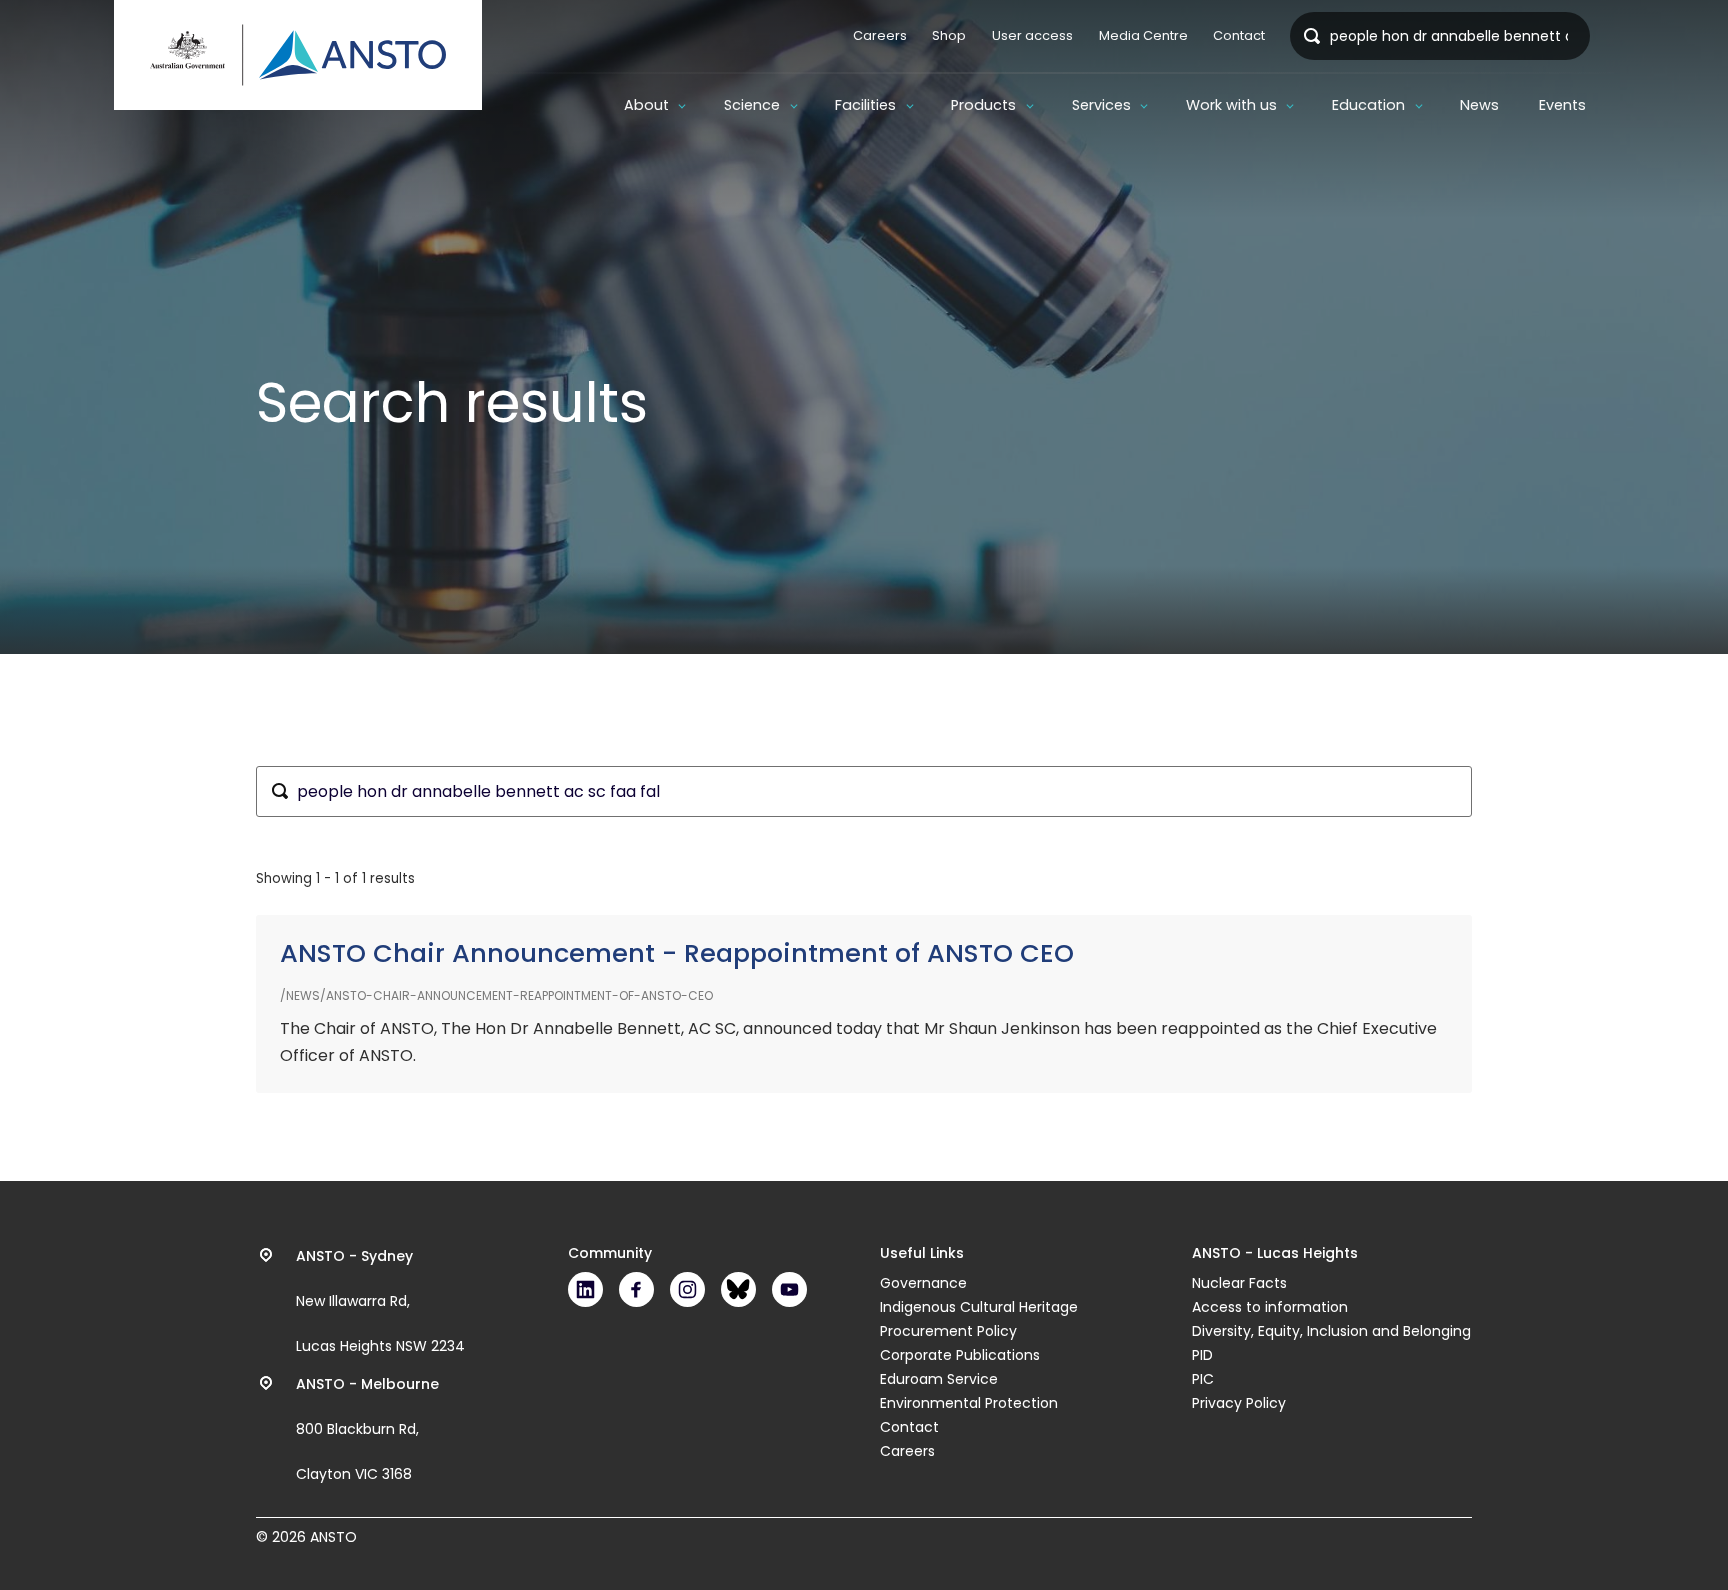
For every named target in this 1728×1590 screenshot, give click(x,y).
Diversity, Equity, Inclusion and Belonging (1331, 1331)
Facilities (865, 105)
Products (983, 105)
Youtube (789, 1289)
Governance (923, 1283)
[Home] (298, 55)
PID (1202, 1355)
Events (1562, 105)
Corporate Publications (960, 1355)
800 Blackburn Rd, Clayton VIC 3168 (367, 1429)
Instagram (687, 1289)
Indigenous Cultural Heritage (979, 1307)
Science (752, 105)
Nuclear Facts (1239, 1283)
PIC (1203, 1379)
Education (1368, 105)
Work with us (1231, 105)
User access (1032, 35)
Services (1101, 105)
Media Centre (1143, 35)
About (646, 105)
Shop (949, 35)
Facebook (636, 1289)
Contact (1239, 35)
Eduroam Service (939, 1379)
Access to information (1270, 1307)
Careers (880, 35)
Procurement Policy (948, 1331)
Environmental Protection (969, 1403)
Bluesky (738, 1289)
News (1479, 105)
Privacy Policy (1239, 1403)
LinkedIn (585, 1289)
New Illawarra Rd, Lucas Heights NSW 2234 (380, 1301)
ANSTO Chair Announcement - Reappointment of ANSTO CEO (677, 953)
